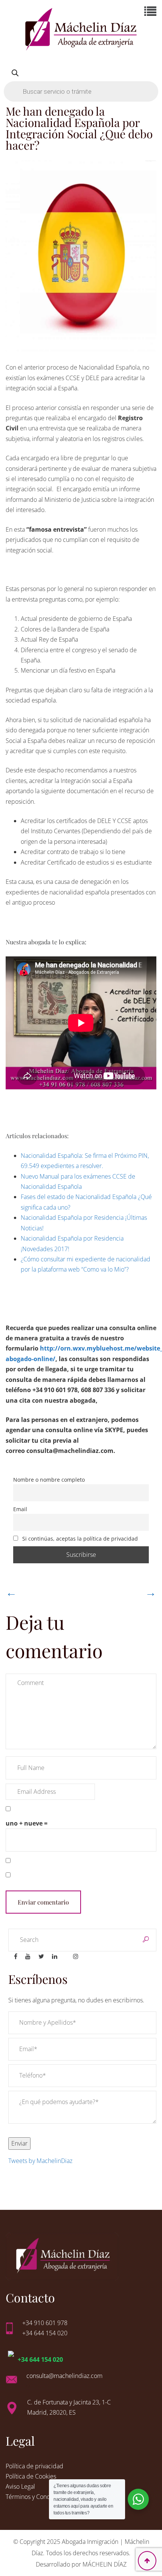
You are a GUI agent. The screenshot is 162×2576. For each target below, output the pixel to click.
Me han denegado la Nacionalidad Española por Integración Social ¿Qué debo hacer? (79, 128)
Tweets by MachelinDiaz (40, 2161)
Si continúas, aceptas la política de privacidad (79, 1539)
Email (20, 1509)
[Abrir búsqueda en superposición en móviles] (81, 82)
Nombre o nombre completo (49, 1480)
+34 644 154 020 (40, 2359)
